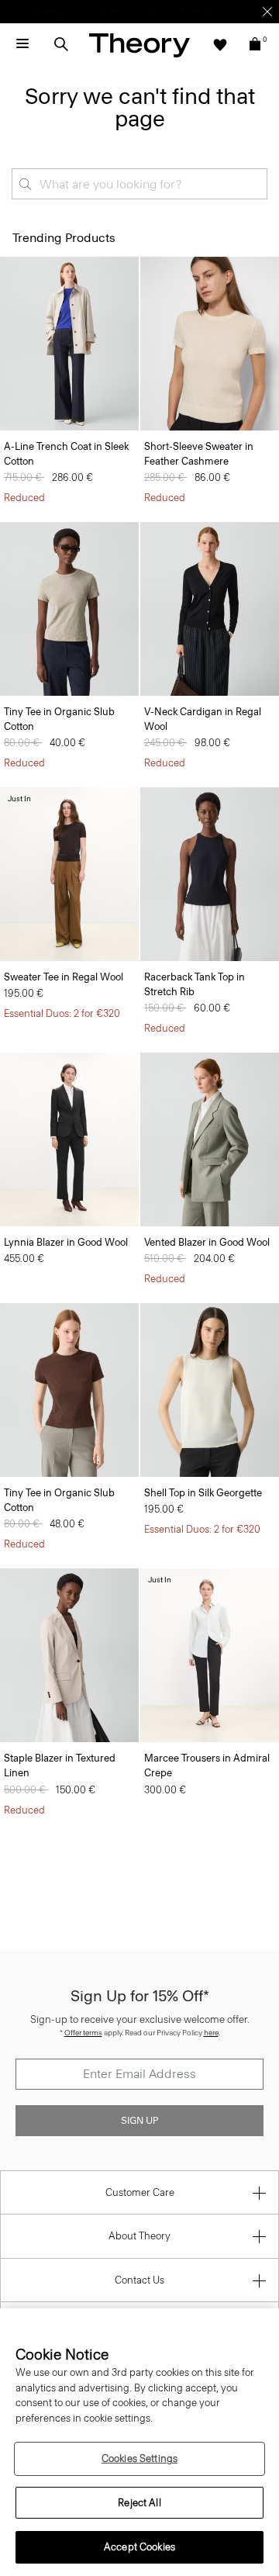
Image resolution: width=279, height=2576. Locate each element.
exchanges (134, 11)
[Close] (267, 12)
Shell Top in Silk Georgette (203, 1493)
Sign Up (139, 2121)
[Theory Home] (139, 45)
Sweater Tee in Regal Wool (64, 977)
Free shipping (67, 11)
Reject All (139, 2503)
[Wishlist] (220, 44)
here (211, 2033)
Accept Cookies (139, 2547)
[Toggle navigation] (22, 44)
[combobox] (139, 184)
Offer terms (83, 2033)
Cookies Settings (139, 2458)
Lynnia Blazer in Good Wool (66, 1242)
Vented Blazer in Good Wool (207, 1242)
